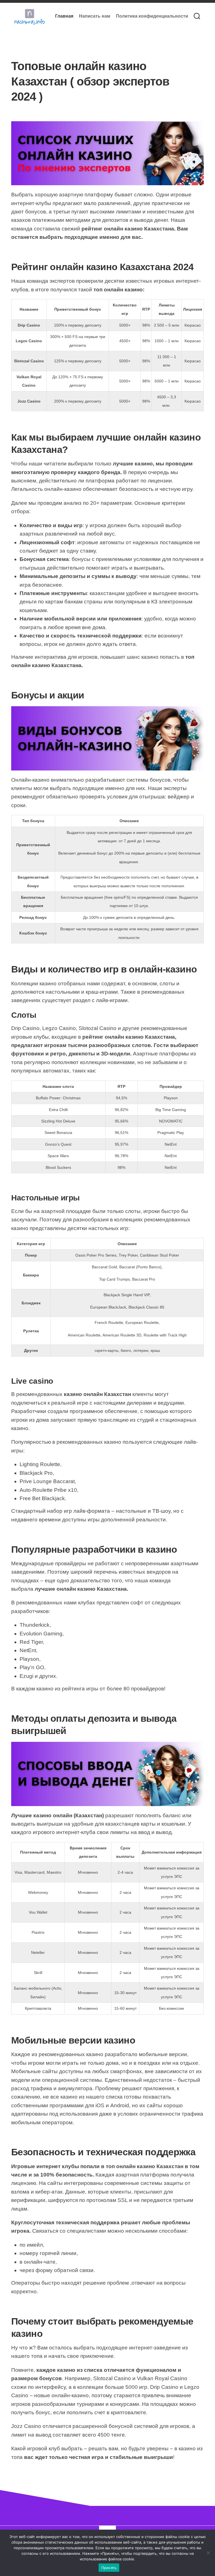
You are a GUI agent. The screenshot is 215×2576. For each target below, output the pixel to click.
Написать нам (95, 16)
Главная (64, 16)
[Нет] (208, 2553)
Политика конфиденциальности (152, 16)
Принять (109, 2568)
